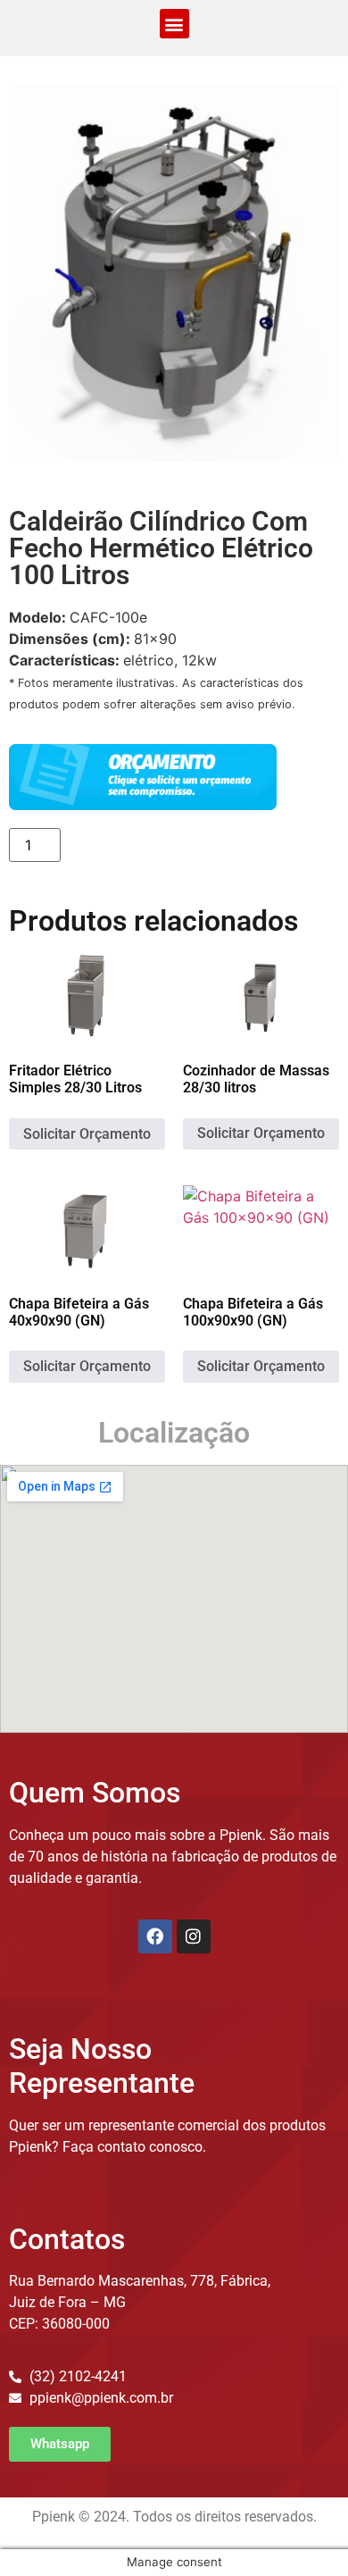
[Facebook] (155, 1936)
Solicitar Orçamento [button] (87, 1134)
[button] (174, 24)
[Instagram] (194, 1936)
